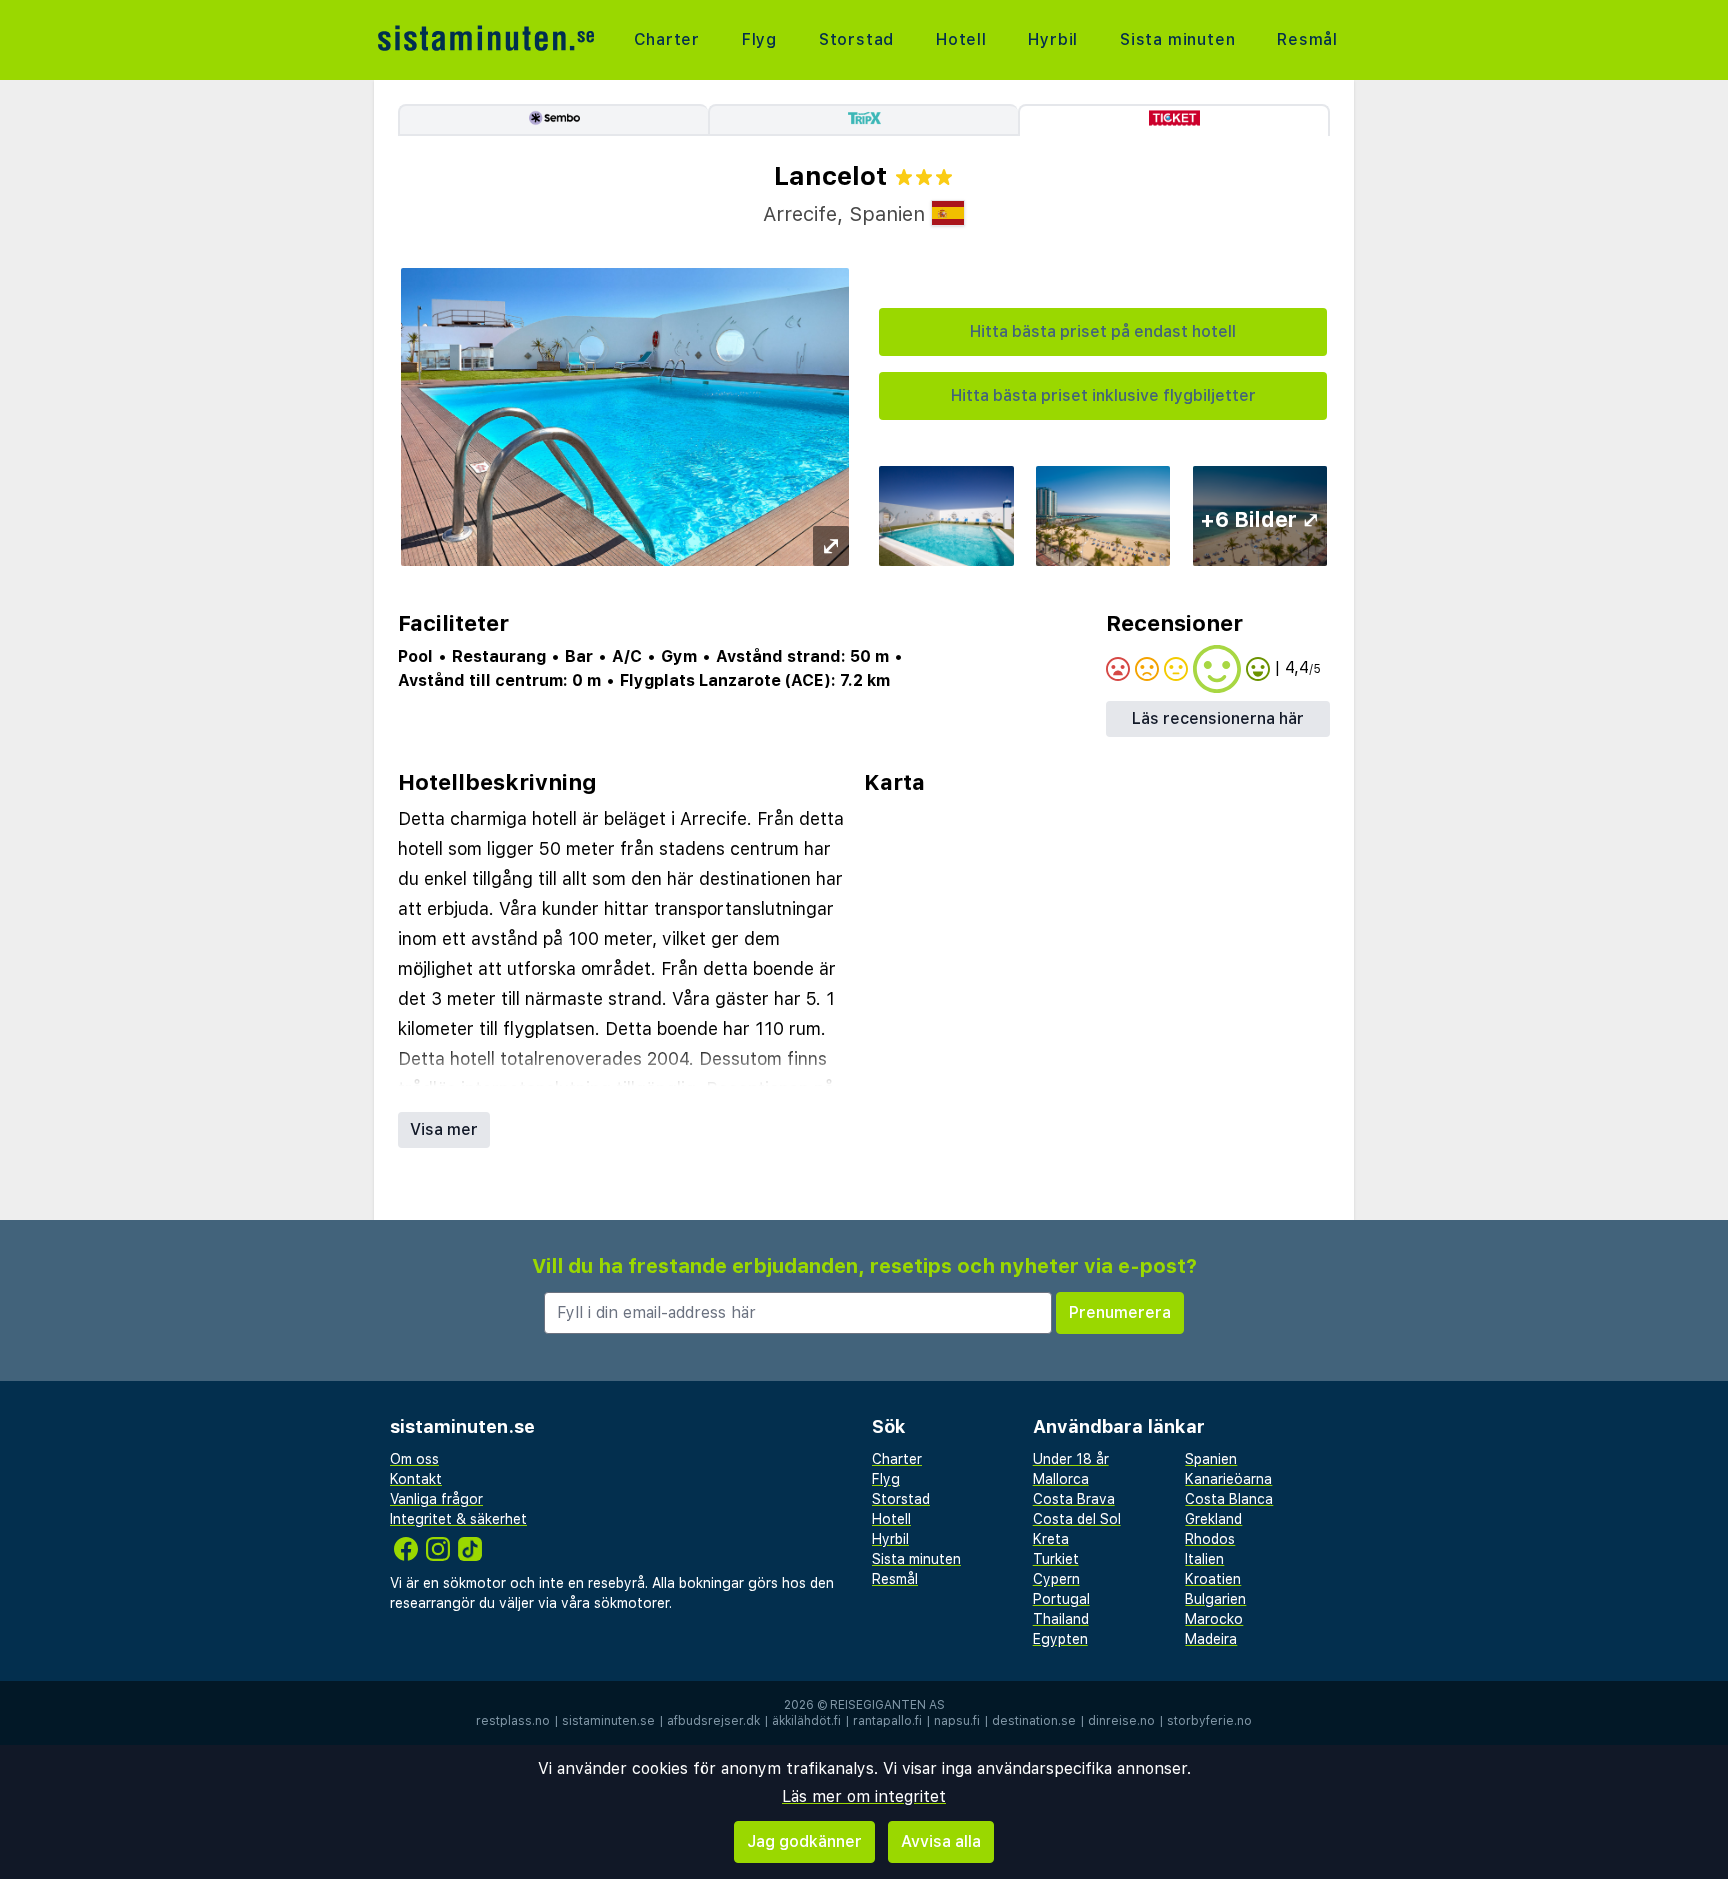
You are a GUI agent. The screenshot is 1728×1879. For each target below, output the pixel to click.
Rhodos (1210, 1539)
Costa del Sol (1077, 1519)
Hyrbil (1053, 39)
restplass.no (513, 1721)
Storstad (856, 39)
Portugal (1061, 1599)
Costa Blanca (1229, 1499)
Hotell (961, 39)
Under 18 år (1071, 1459)
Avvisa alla (941, 1841)
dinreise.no (1121, 1721)
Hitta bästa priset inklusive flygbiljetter (1103, 395)
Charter (667, 39)
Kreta (1051, 1539)
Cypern (1056, 1579)
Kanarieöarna (1228, 1479)
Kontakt (416, 1479)
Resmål (1307, 39)
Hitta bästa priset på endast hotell (1103, 331)
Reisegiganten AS (887, 1705)
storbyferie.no (1209, 1721)
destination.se (1034, 1721)
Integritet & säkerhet (458, 1519)
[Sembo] (553, 120)
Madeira (1211, 1639)
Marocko (1214, 1619)
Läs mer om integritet (864, 1796)
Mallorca (1061, 1479)
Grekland (1213, 1519)
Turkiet (1056, 1559)
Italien (1204, 1559)
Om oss (414, 1459)
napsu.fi (957, 1721)
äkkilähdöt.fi (806, 1721)
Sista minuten (1177, 39)
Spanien (1211, 1459)
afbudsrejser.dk (713, 1721)
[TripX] (863, 120)
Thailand (1061, 1619)
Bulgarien (1215, 1599)
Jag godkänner (804, 1841)
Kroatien (1213, 1579)
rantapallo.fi (887, 1721)
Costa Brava (1074, 1499)
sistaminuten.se (608, 1721)
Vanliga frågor (436, 1499)
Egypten (1060, 1639)
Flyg (759, 39)
